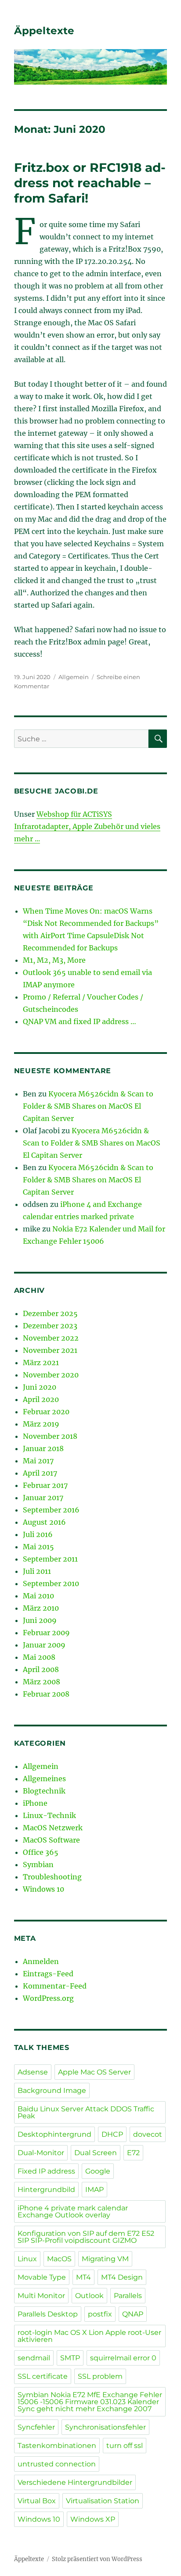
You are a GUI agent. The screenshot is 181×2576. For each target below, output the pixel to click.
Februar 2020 (46, 1412)
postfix (100, 2314)
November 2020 (51, 1375)
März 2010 (41, 1608)
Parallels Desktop (48, 2314)
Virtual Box (37, 2501)
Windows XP (93, 2519)
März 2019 (41, 1424)
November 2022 (51, 1338)
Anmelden (41, 1961)
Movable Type (42, 2277)
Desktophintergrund (54, 2134)
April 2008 (41, 1669)
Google (98, 2171)
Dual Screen (96, 2153)
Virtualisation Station (103, 2501)
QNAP (133, 2314)
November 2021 (50, 1350)
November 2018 (50, 1436)
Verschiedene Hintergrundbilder (75, 2482)
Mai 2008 (39, 1657)
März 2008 (42, 1682)
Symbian (38, 1864)
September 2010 (51, 1583)
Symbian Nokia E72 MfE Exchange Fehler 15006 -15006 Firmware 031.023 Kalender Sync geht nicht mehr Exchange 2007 (90, 2402)
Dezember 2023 (50, 1326)
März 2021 (41, 1363)
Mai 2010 (38, 1596)
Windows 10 (43, 1889)
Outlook (89, 2296)
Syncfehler (36, 2427)
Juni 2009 (40, 1620)
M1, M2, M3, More (54, 960)
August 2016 (44, 1522)
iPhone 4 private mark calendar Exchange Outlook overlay (73, 2211)
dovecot (148, 2134)
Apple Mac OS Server (94, 2072)
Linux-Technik (49, 1815)
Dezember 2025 (50, 1313)
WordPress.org (48, 1998)
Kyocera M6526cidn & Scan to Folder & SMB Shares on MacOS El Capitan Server (88, 1106)
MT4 (83, 2277)
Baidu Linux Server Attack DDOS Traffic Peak (86, 2112)
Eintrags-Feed (48, 1974)
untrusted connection (57, 2464)
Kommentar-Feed (55, 1986)
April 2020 (41, 1399)
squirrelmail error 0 (123, 2358)
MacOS (59, 2259)
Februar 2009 (46, 1633)
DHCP (112, 2134)
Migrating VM (105, 2259)
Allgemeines (44, 1779)
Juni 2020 (40, 1387)
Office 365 (41, 1852)
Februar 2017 (45, 1485)
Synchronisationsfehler (105, 2427)
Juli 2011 (37, 1571)
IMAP (94, 2190)
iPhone (35, 1803)
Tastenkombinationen (57, 2446)
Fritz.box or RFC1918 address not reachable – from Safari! (90, 183)
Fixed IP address (46, 2171)
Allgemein (74, 677)
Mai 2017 (38, 1461)
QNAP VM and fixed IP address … (80, 1021)
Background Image (52, 2090)
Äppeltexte (44, 31)
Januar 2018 (43, 1448)
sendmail (34, 2358)
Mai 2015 (38, 1547)
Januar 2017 (43, 1498)
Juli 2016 (38, 1534)
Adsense (33, 2072)
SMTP (70, 2358)
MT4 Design (122, 2277)
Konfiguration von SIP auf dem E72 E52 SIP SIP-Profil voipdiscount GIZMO (86, 2237)
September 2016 (51, 1510)
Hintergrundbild (46, 2190)
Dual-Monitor (41, 2153)
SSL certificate (43, 2376)
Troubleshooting (52, 1877)
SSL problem (100, 2376)
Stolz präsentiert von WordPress (97, 2559)
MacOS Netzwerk (53, 1828)
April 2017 (40, 1473)
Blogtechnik (44, 1791)
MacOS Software (51, 1840)
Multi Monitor (41, 2296)
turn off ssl (125, 2446)
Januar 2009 (44, 1645)
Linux (27, 2259)
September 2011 (50, 1559)
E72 (133, 2153)
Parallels (128, 2296)
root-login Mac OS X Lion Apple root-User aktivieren (89, 2336)
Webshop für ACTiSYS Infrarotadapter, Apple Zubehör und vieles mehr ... (87, 826)
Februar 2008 (46, 1694)
